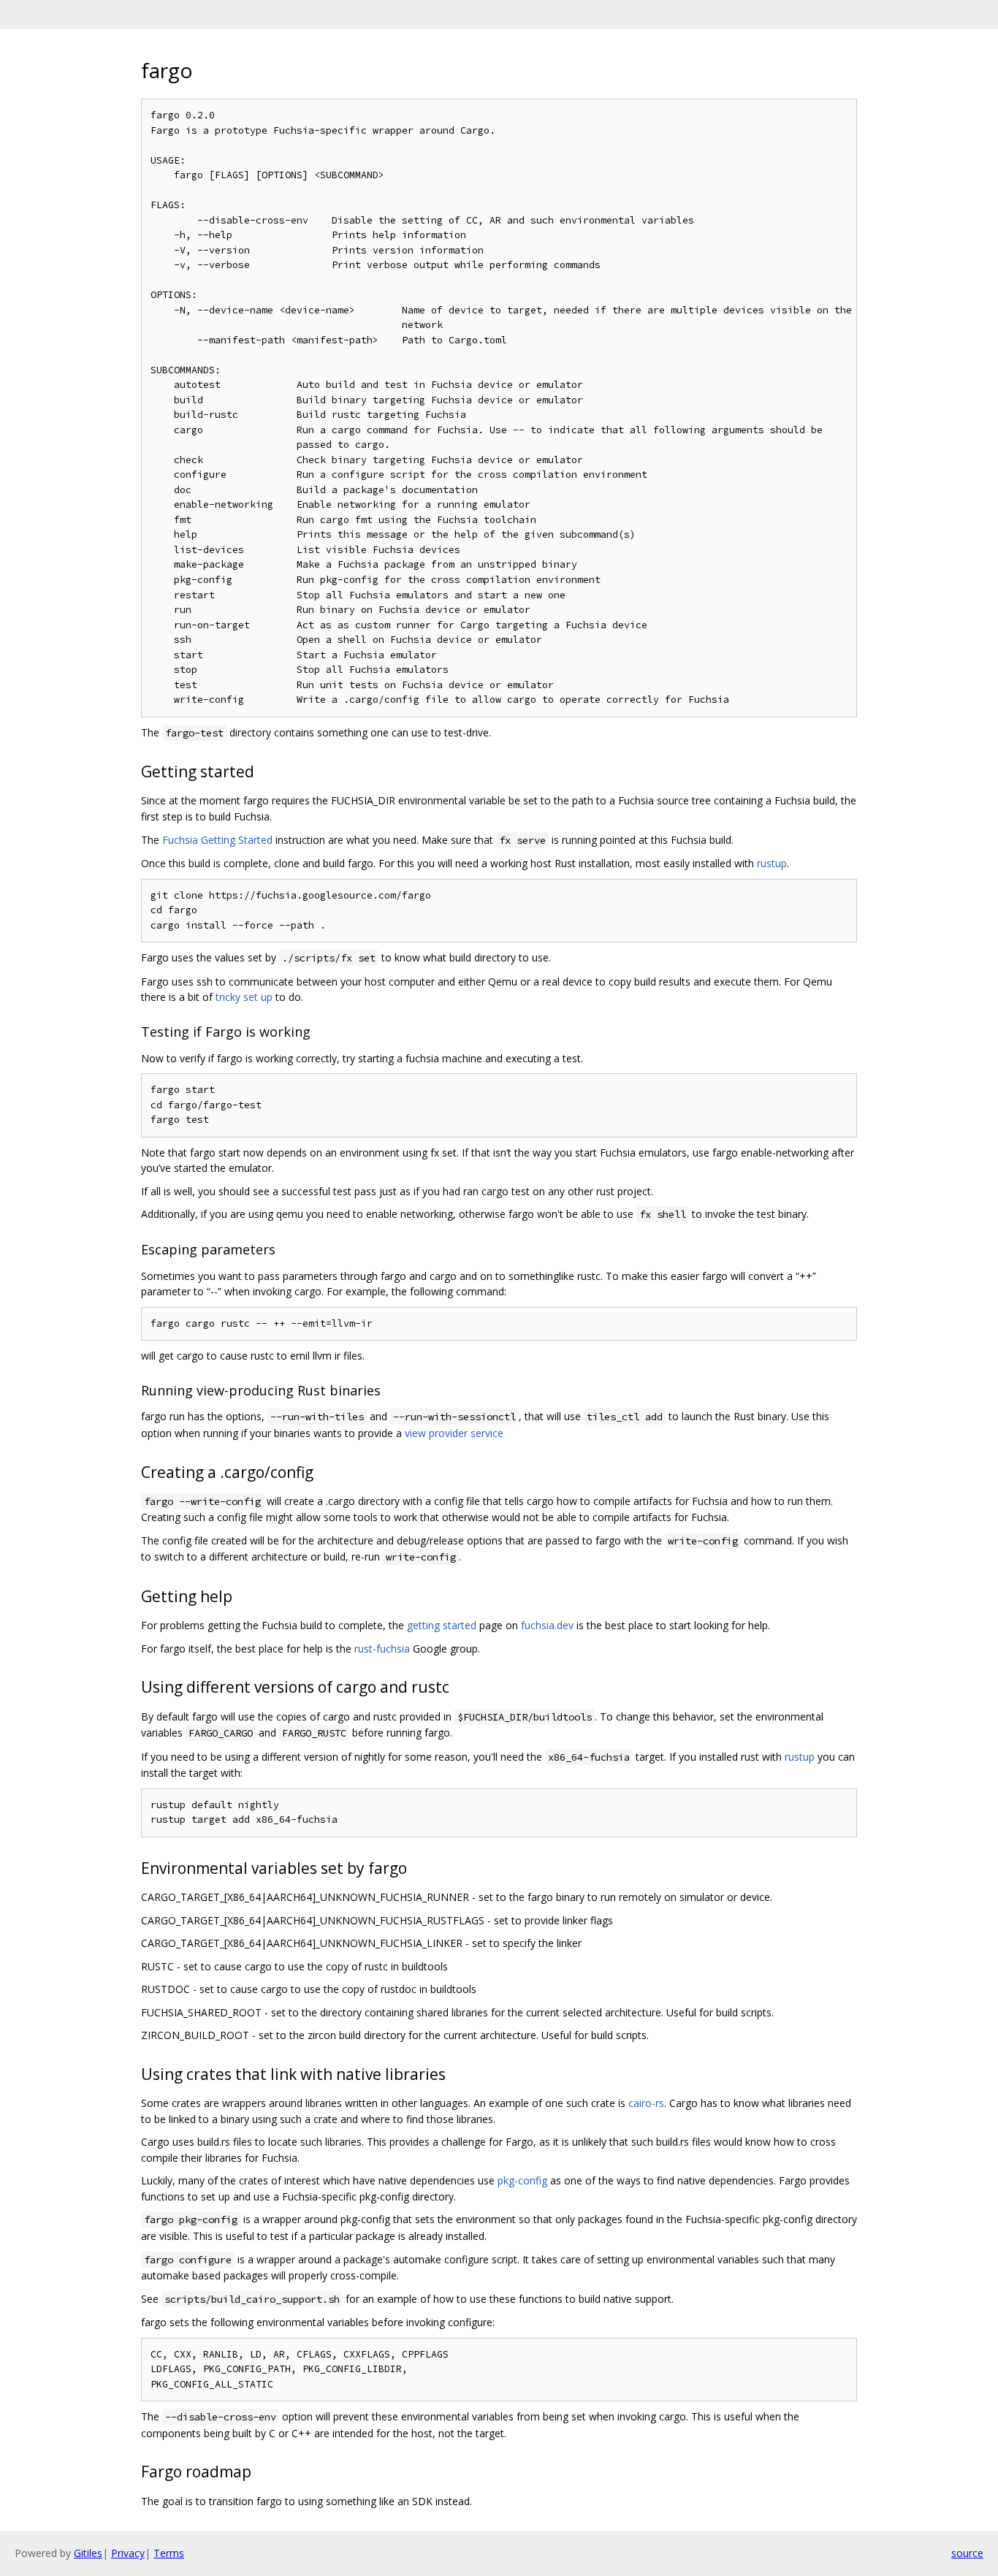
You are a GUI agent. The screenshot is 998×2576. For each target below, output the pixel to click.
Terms (169, 2553)
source (967, 2553)
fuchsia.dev (547, 1625)
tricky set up (244, 997)
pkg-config (522, 2180)
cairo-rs (646, 2103)
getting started (442, 1625)
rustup (772, 863)
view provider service (454, 1433)
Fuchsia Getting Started (217, 840)
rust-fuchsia (382, 1649)
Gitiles (88, 2553)
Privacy (128, 2553)
